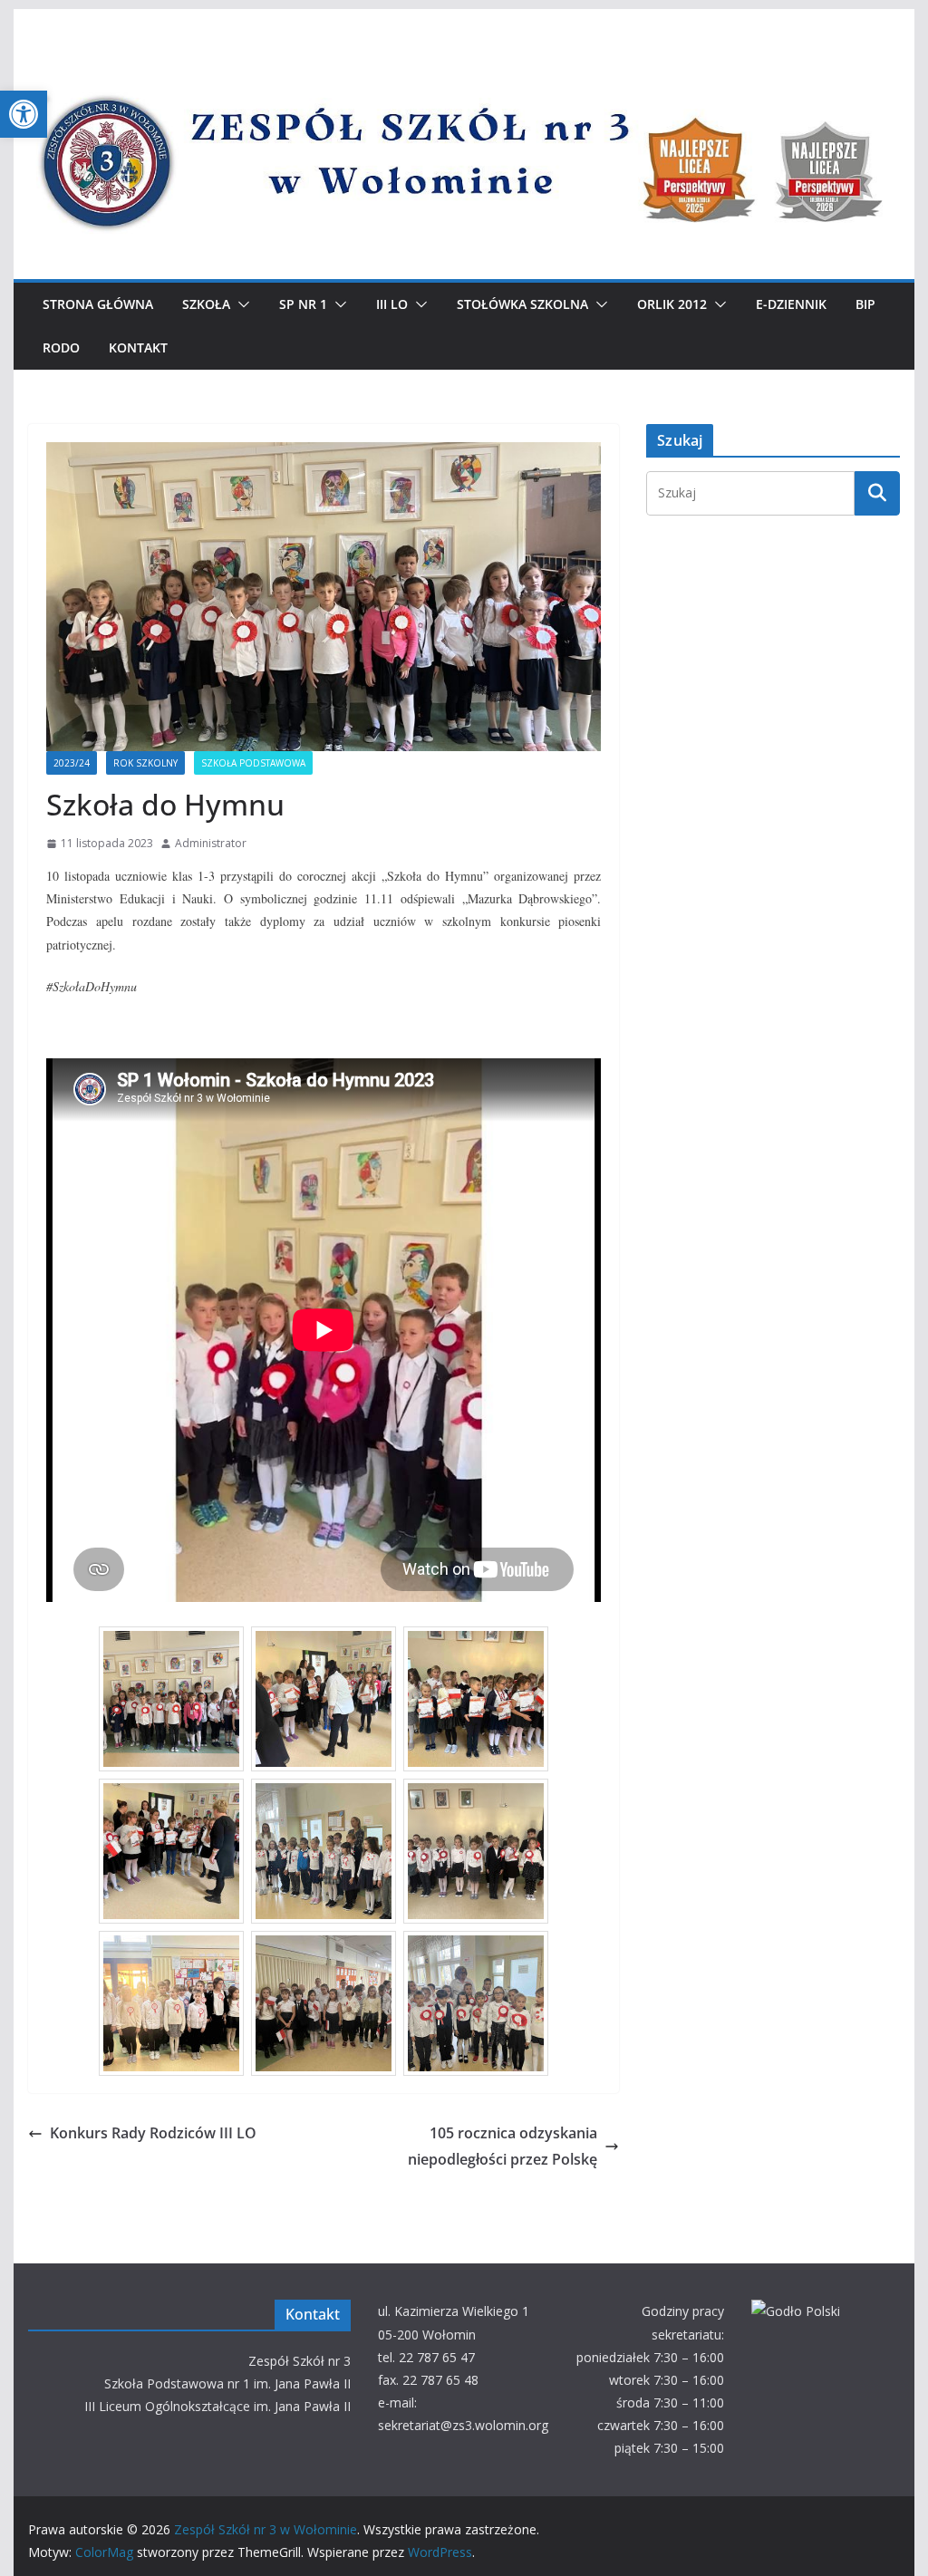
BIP (865, 304)
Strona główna (98, 304)
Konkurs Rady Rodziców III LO (153, 2133)
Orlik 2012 (672, 304)
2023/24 (72, 763)
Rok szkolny (145, 763)
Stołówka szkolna (522, 304)
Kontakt (138, 347)
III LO (392, 304)
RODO (61, 347)
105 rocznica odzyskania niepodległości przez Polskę (503, 2146)
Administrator (211, 843)
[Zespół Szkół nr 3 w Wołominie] (464, 65)
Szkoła (206, 304)
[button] (24, 114)
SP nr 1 (303, 304)
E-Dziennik (791, 304)
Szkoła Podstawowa (253, 763)
